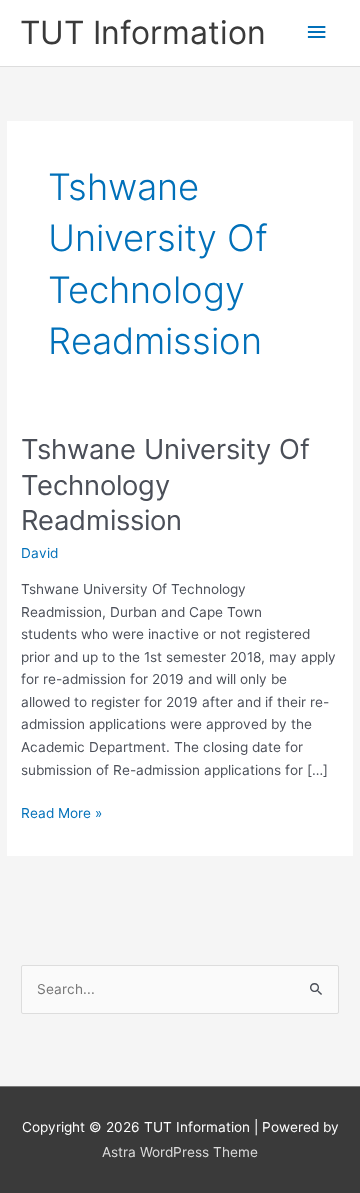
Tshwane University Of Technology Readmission (165, 484)
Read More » (61, 814)
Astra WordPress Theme (180, 1152)
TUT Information (143, 32)
